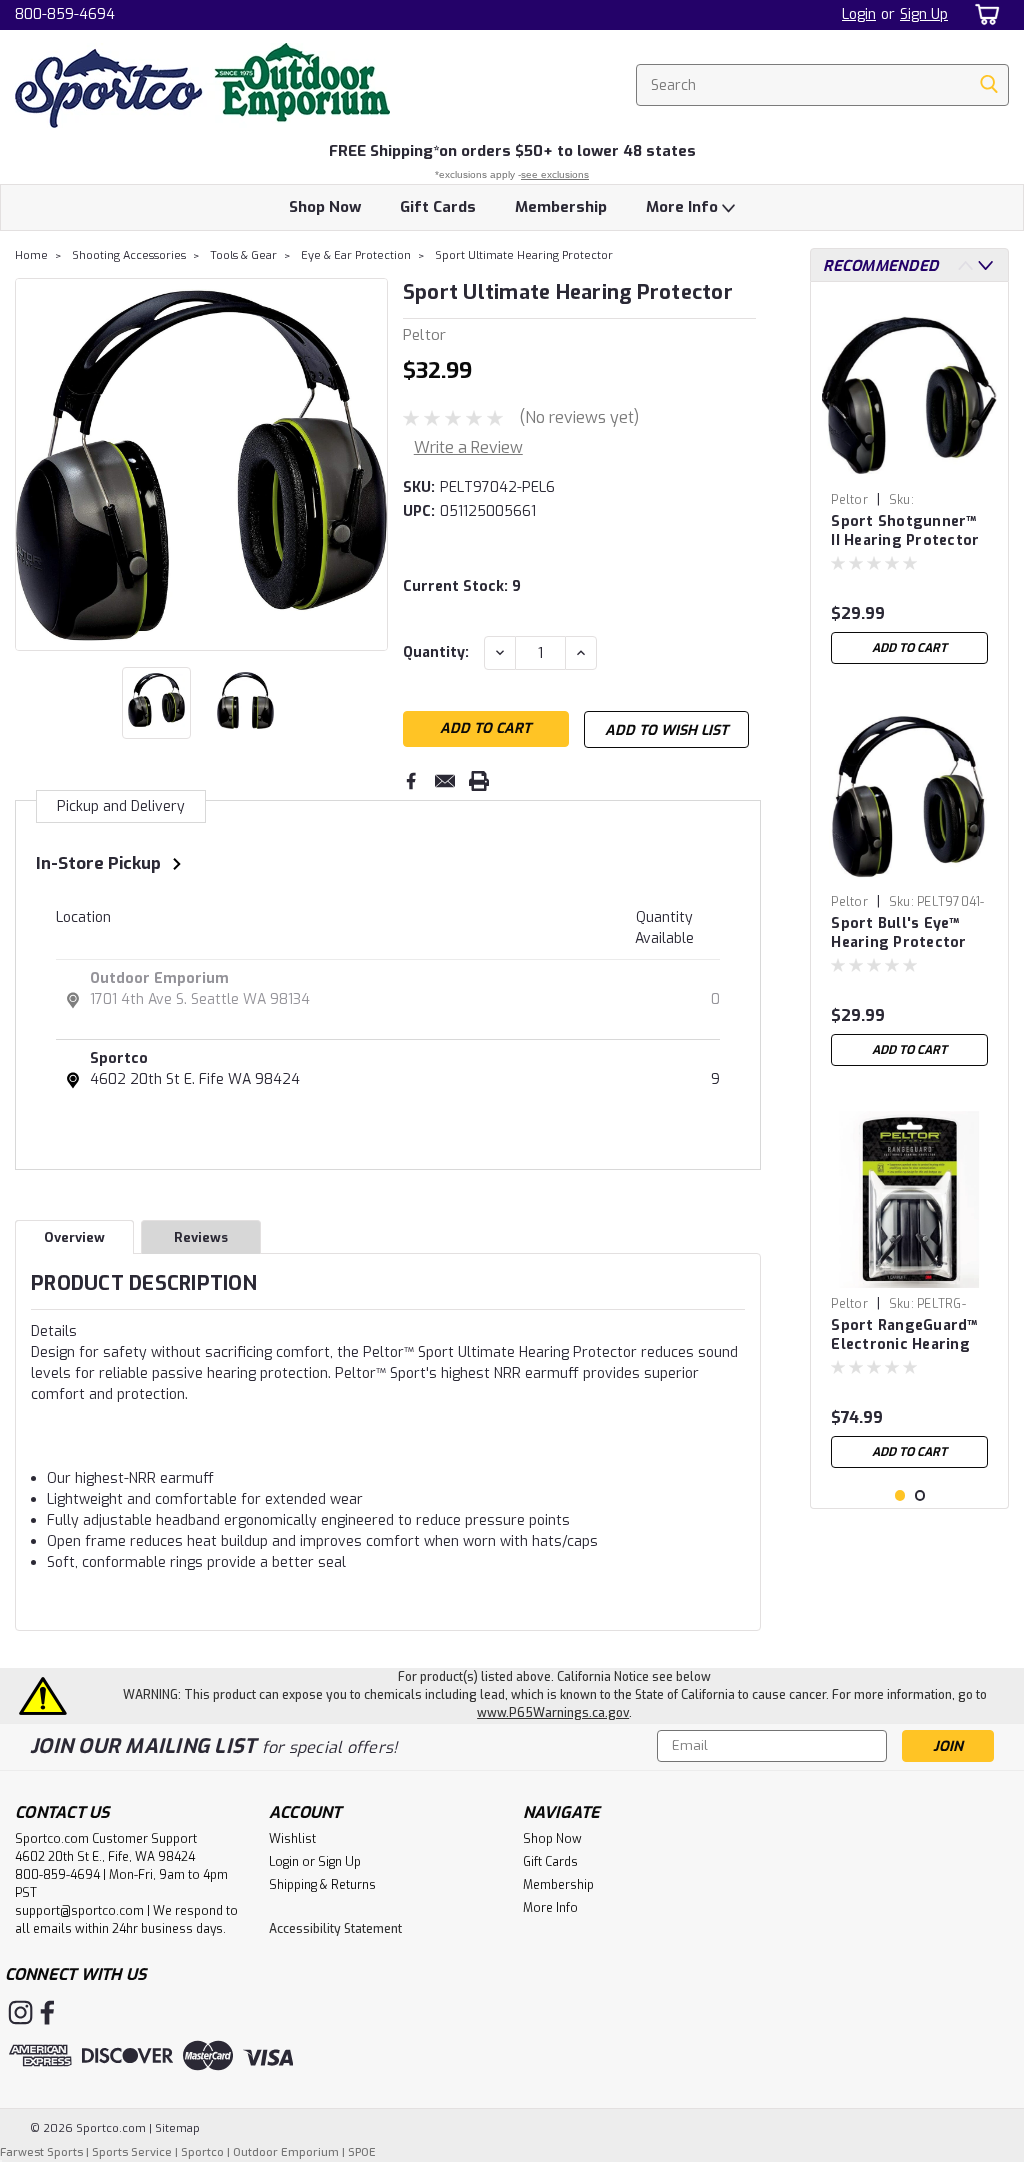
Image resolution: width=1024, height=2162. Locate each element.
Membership (561, 207)
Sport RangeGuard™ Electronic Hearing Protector (904, 1336)
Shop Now (325, 207)
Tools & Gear (243, 255)
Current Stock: (462, 586)
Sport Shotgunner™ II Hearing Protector (905, 531)
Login (859, 14)
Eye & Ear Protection (356, 255)
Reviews (201, 1237)
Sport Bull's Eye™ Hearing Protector (898, 933)
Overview (74, 1237)
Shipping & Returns (322, 1885)
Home (31, 255)
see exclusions (555, 174)
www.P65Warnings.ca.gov (553, 1713)
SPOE (362, 2152)
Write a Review (468, 447)
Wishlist (292, 1839)
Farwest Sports (41, 2152)
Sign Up (924, 14)
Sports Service (132, 2152)
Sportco (119, 1058)
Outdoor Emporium (159, 978)
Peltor (849, 500)
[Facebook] (411, 781)
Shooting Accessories (129, 255)
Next (370, 464)
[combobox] (822, 85)
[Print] (479, 781)
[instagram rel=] (20, 2012)
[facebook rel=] (47, 2012)
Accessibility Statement (335, 1929)
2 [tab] (920, 1495)
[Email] (445, 781)
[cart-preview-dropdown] (983, 14)
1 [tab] (900, 1495)
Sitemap (177, 2128)
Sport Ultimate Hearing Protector (524, 255)
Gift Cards (438, 207)
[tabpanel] (909, 485)
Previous (32, 464)
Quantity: (436, 652)
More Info (684, 207)
